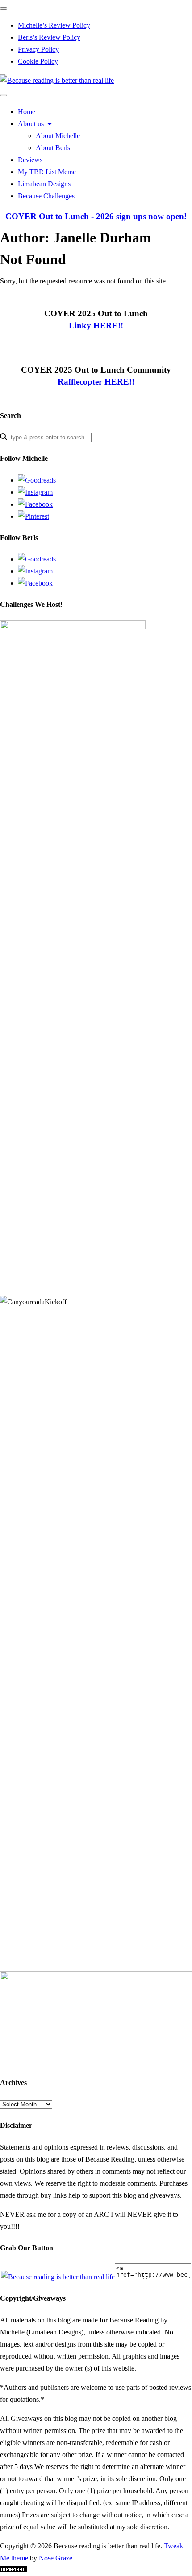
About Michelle (58, 136)
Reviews (30, 160)
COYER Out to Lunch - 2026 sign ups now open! (96, 216)
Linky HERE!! (96, 326)
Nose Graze (56, 2558)
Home (27, 112)
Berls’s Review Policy (49, 37)
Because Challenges (46, 196)
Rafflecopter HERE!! (96, 382)
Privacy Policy (38, 49)
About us (33, 124)
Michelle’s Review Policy (54, 25)
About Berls (53, 148)
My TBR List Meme (47, 172)
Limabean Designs (44, 184)
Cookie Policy (38, 61)
